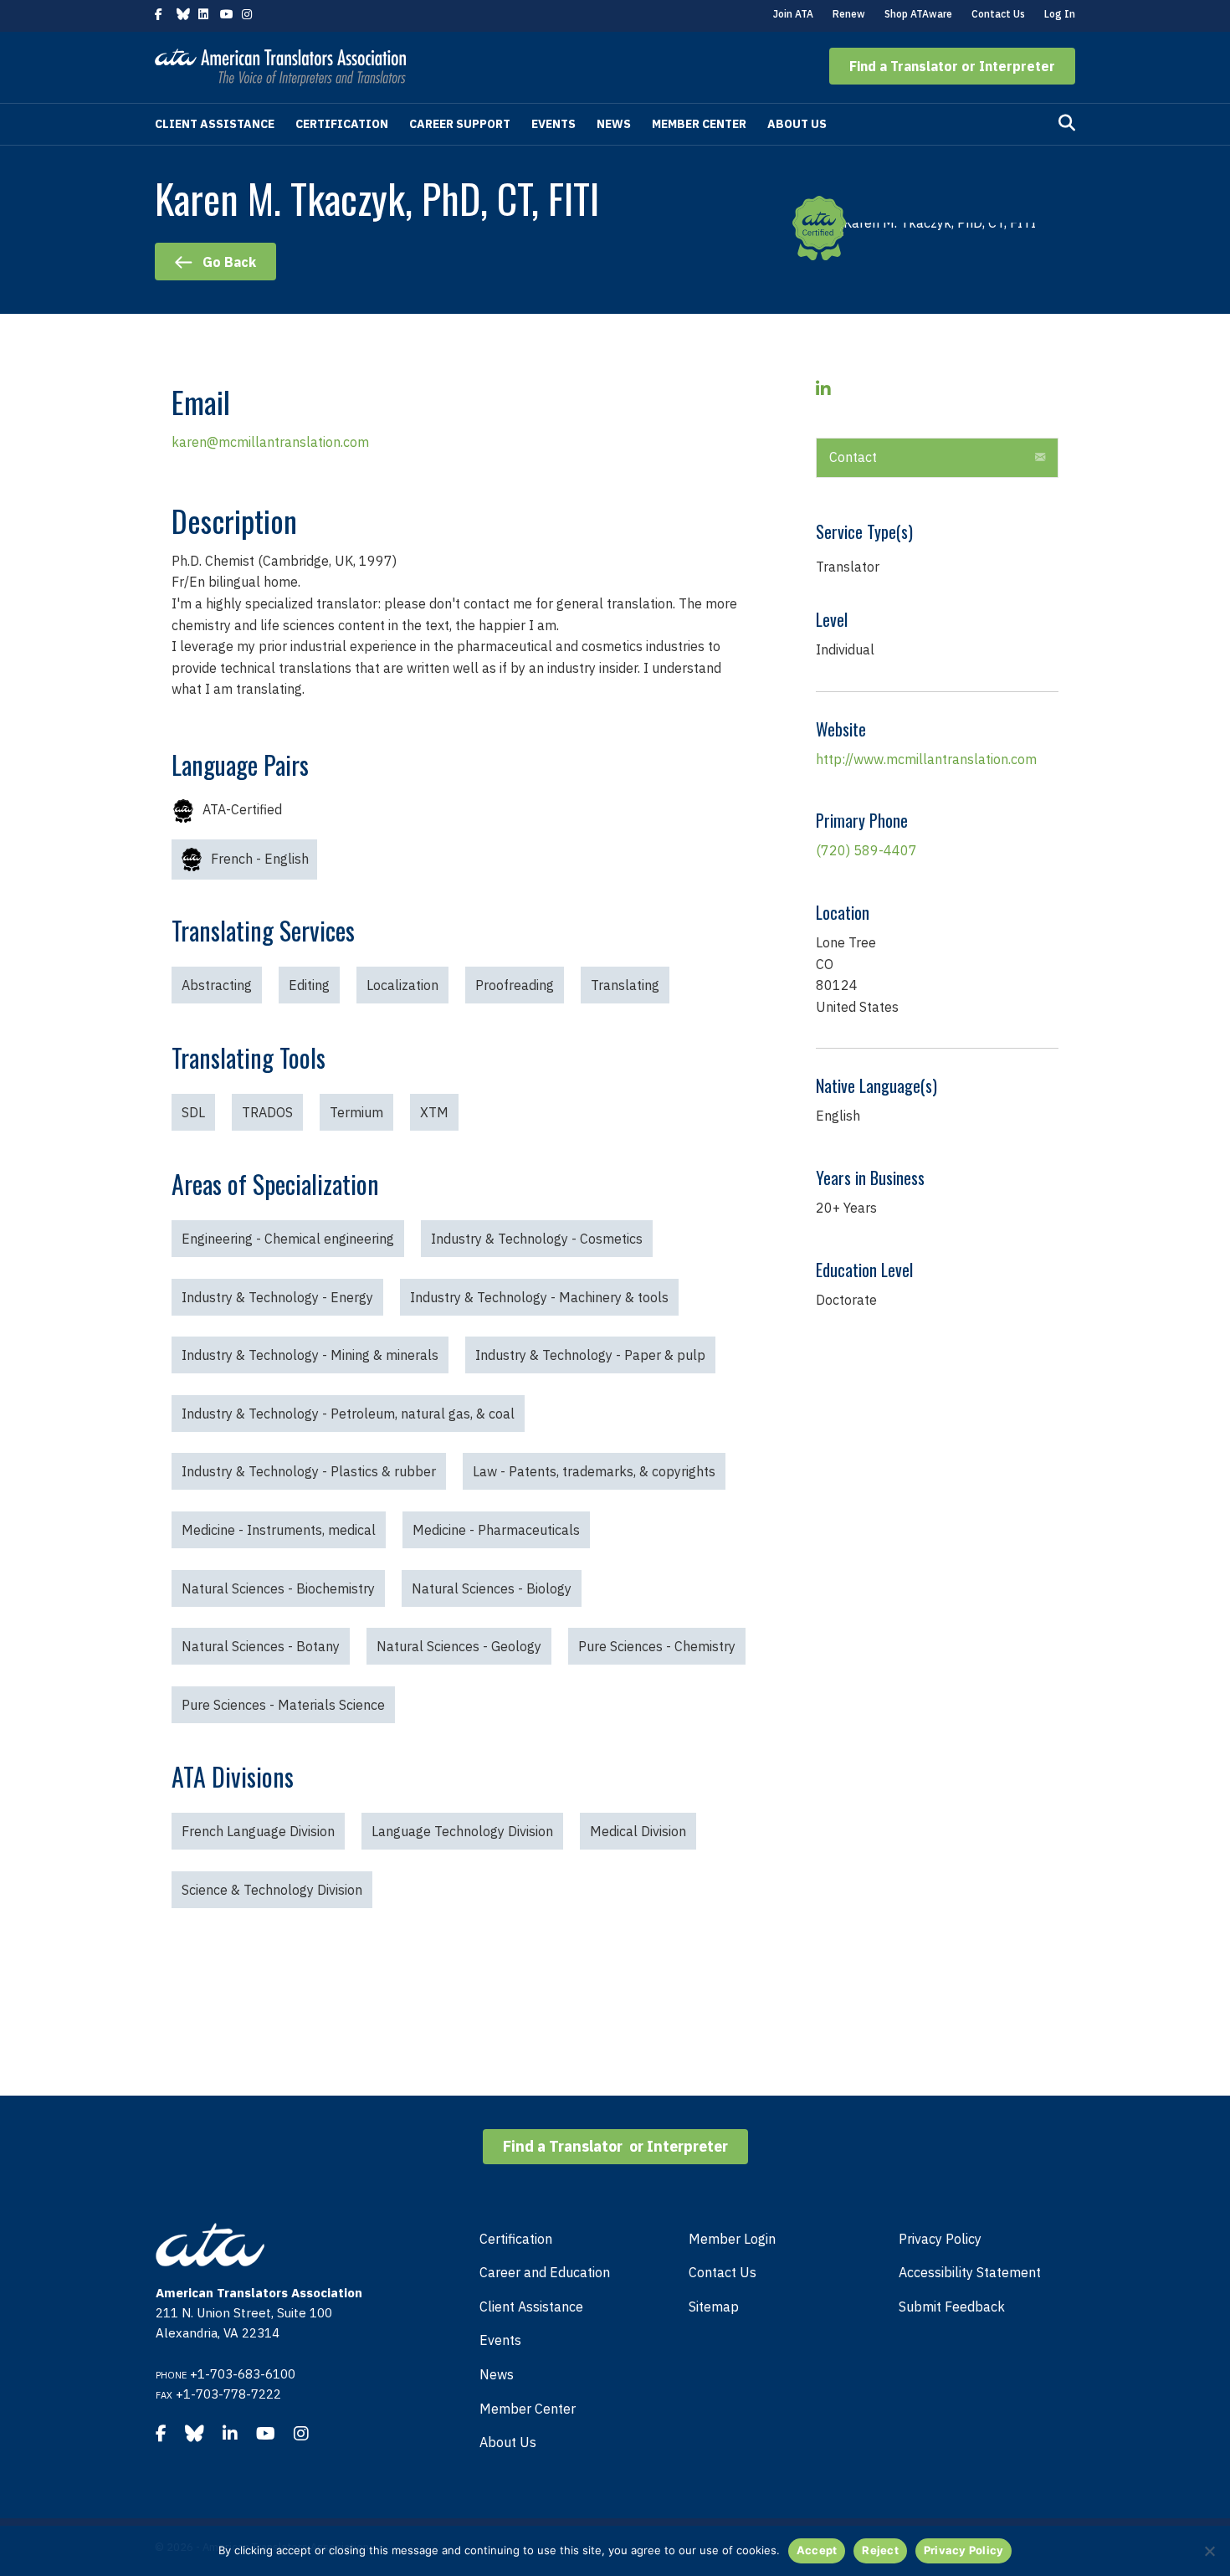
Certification (342, 124)
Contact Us (998, 14)
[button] (952, 66)
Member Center (699, 124)
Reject (880, 2550)
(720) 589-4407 (866, 850)
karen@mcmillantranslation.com (270, 442)
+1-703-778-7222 (228, 2394)
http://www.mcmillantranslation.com (926, 759)
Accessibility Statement (970, 2272)
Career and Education (545, 2272)
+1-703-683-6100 (243, 2374)
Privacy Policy (940, 2239)
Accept (817, 2550)
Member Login (732, 2239)
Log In (1060, 14)
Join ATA (793, 14)
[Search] (1067, 123)
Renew (849, 14)
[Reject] (1209, 2551)
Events (553, 124)
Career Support (460, 124)
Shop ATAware (918, 14)
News (614, 124)
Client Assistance (215, 124)
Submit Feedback (952, 2307)
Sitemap (714, 2307)
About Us (797, 124)
